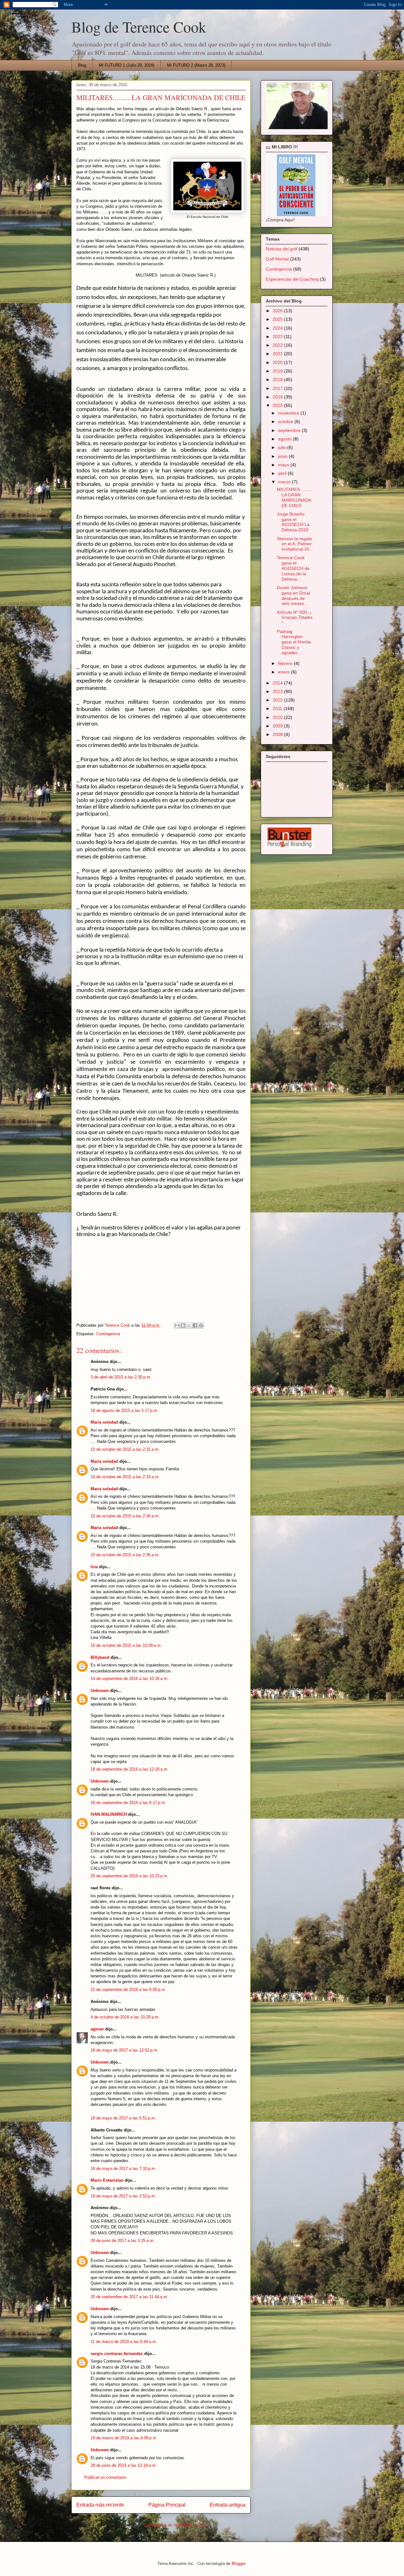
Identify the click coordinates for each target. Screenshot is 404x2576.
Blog (82, 65)
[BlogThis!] (183, 1325)
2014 (278, 683)
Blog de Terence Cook (139, 27)
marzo (285, 482)
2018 (278, 380)
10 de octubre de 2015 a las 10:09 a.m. (126, 1645)
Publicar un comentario (105, 2477)
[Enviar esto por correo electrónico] (177, 1325)
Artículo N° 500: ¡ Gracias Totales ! (295, 618)
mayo (284, 465)
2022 (278, 345)
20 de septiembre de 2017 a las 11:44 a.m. (129, 2297)
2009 (278, 726)
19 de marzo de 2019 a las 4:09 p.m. (124, 2438)
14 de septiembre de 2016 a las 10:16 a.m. (130, 1679)
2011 (278, 708)
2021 (278, 354)
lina (94, 1567)
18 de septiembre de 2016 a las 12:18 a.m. (130, 1769)
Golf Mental (277, 259)
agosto (285, 439)
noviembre (289, 413)
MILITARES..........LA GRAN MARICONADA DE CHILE (295, 497)
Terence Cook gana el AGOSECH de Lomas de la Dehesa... (293, 568)
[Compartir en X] (189, 1325)
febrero (286, 663)
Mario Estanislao (107, 2180)
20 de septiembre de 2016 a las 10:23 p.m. (130, 1876)
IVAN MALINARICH (109, 1814)
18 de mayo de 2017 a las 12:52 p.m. (125, 2050)
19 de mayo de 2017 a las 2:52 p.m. (123, 2196)
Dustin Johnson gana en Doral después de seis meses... (293, 595)
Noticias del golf (282, 249)
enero (285, 672)
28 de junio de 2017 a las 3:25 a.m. (123, 2241)
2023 (278, 337)
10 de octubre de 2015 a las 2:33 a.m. (125, 1477)
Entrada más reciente (100, 2505)
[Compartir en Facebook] (195, 1325)
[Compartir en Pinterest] (201, 1325)
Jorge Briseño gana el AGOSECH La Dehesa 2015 (293, 522)
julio (283, 447)
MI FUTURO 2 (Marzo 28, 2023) (196, 65)
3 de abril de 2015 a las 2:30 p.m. (121, 1377)
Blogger (238, 2564)
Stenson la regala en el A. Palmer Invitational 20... (295, 544)
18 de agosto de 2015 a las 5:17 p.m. (125, 1411)
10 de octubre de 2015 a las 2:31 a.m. (125, 1449)
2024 (278, 328)
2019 (278, 371)
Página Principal (167, 2505)
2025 (278, 319)
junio (283, 456)
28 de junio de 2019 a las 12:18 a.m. (124, 2465)
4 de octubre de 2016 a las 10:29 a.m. (125, 2017)
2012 (278, 700)
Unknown (100, 1691)
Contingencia (108, 1334)
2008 (278, 734)
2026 (278, 311)
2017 (278, 388)
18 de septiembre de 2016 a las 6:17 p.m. (128, 1803)
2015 (278, 405)
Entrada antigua (228, 2505)
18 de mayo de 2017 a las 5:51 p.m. (123, 2118)
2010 (278, 717)
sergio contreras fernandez (117, 2354)
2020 (278, 362)
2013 (278, 691)
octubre (286, 421)
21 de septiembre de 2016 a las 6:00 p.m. (128, 1990)
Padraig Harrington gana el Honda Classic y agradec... (294, 642)
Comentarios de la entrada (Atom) (174, 2525)
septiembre (290, 430)
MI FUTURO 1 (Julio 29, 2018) (127, 65)
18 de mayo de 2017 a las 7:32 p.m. (123, 2169)
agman (97, 2029)
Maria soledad (104, 1422)
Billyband (100, 1657)
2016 (278, 397)
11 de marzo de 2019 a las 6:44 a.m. (124, 2342)
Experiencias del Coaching (292, 279)
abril (283, 473)
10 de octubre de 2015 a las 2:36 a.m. (125, 1516)
